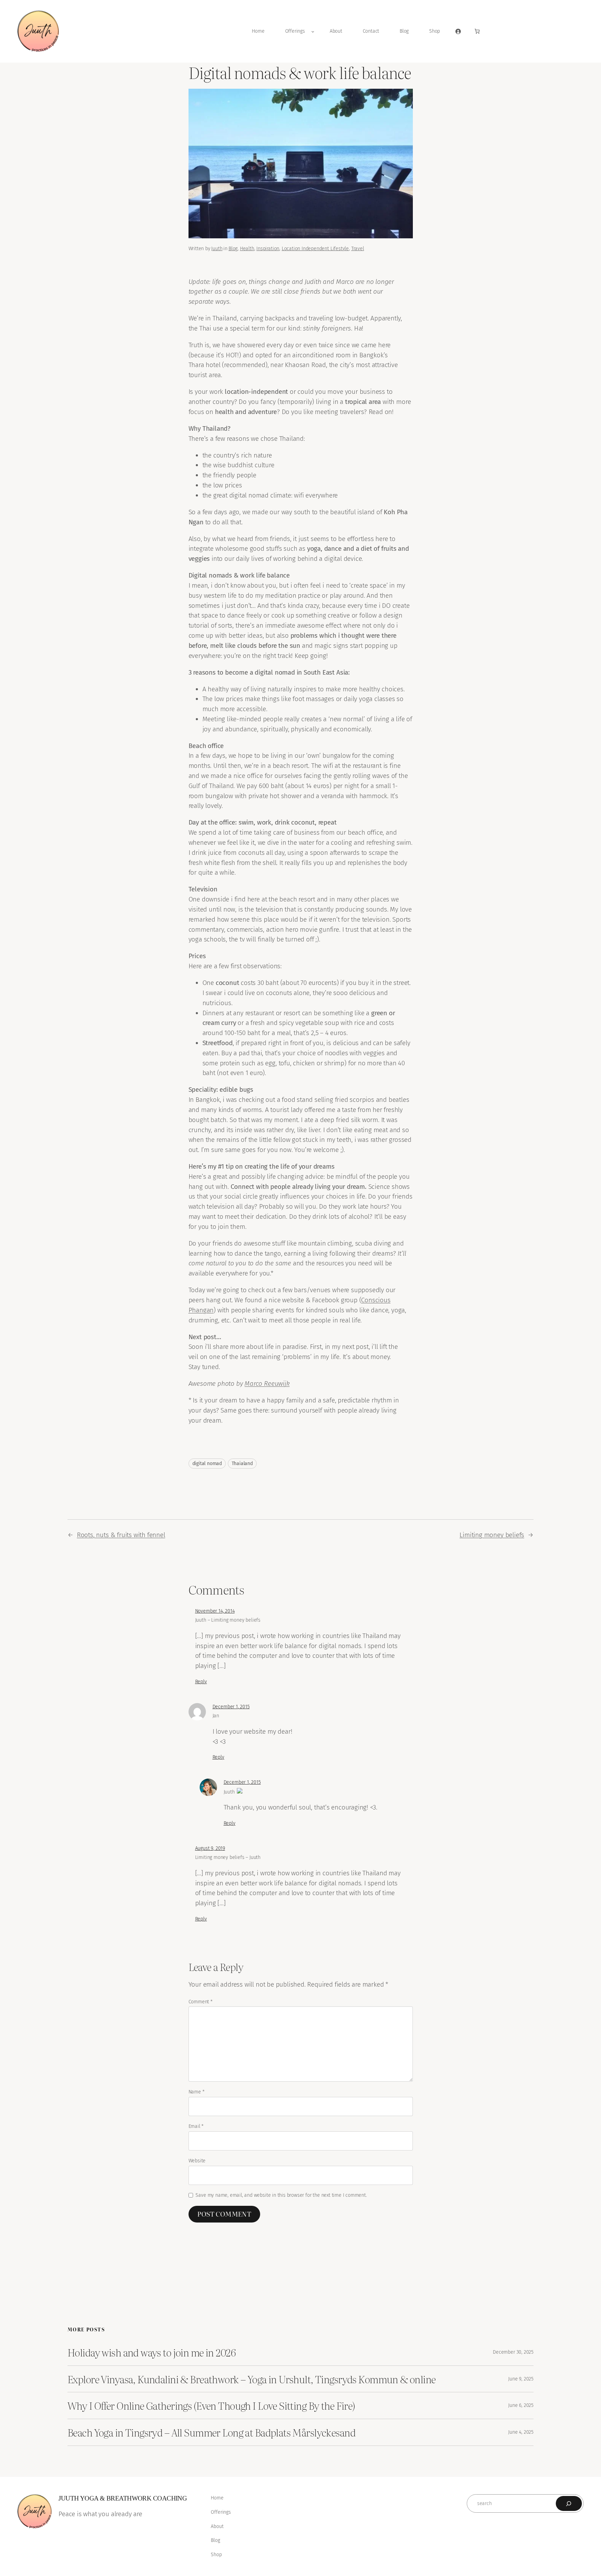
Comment (201, 2002)
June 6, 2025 (521, 2405)
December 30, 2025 (513, 2352)
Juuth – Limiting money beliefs (228, 1620)
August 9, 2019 (210, 1848)
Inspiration (268, 249)
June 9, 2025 (521, 2379)
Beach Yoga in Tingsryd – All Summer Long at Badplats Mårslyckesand (211, 2432)
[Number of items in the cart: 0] (477, 31)
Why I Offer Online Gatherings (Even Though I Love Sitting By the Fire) (211, 2406)
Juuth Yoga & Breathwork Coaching (123, 2498)
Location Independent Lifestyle (315, 249)
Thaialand (242, 1464)
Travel (358, 249)
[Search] (569, 2503)
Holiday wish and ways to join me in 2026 (151, 2352)
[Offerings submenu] (313, 31)
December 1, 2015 (231, 1707)
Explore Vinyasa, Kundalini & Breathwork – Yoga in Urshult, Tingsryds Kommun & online (252, 2379)
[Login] (458, 31)
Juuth (217, 249)
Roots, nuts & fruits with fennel (121, 1535)
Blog (233, 249)
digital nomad (207, 1464)
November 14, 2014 (215, 1611)
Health (247, 249)
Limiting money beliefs (492, 1535)
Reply (201, 1682)
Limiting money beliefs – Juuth (228, 1857)
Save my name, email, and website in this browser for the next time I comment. (281, 2195)
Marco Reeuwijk (267, 1384)
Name (197, 2092)
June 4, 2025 (521, 2432)
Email (196, 2126)
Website (197, 2161)
